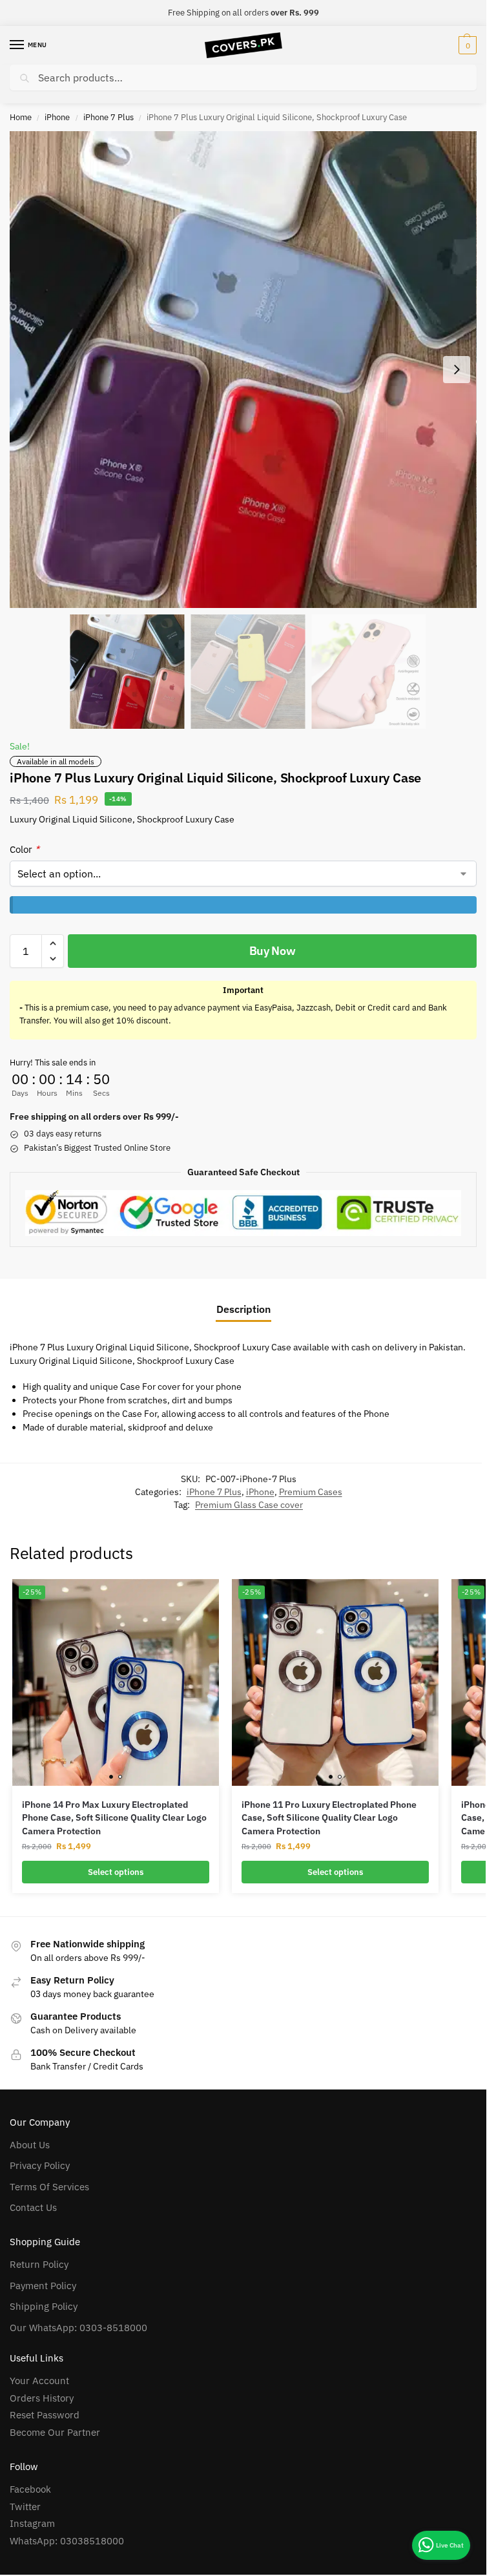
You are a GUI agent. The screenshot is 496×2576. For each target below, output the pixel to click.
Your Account (39, 2381)
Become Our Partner (55, 2432)
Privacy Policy (40, 2165)
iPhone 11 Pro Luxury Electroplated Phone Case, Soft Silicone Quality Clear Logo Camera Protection (329, 1818)
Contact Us (33, 2207)
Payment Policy (43, 2286)
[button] (466, 45)
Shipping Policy (44, 2306)
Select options (116, 1872)
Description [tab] (243, 1309)
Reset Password (45, 2415)
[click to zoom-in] (243, 370)
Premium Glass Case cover (249, 1505)
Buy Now (273, 951)
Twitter (25, 2507)
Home (21, 117)
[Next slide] (457, 370)
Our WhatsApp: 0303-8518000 (78, 2328)
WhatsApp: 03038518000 (67, 2541)
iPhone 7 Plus (108, 117)
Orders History (42, 2398)
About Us (30, 2145)
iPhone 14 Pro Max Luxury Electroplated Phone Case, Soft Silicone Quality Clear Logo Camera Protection (114, 1818)
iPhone (57, 117)
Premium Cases (311, 1492)
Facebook (30, 2489)
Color (25, 849)
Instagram (32, 2523)
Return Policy (39, 2264)
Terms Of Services (49, 2187)
